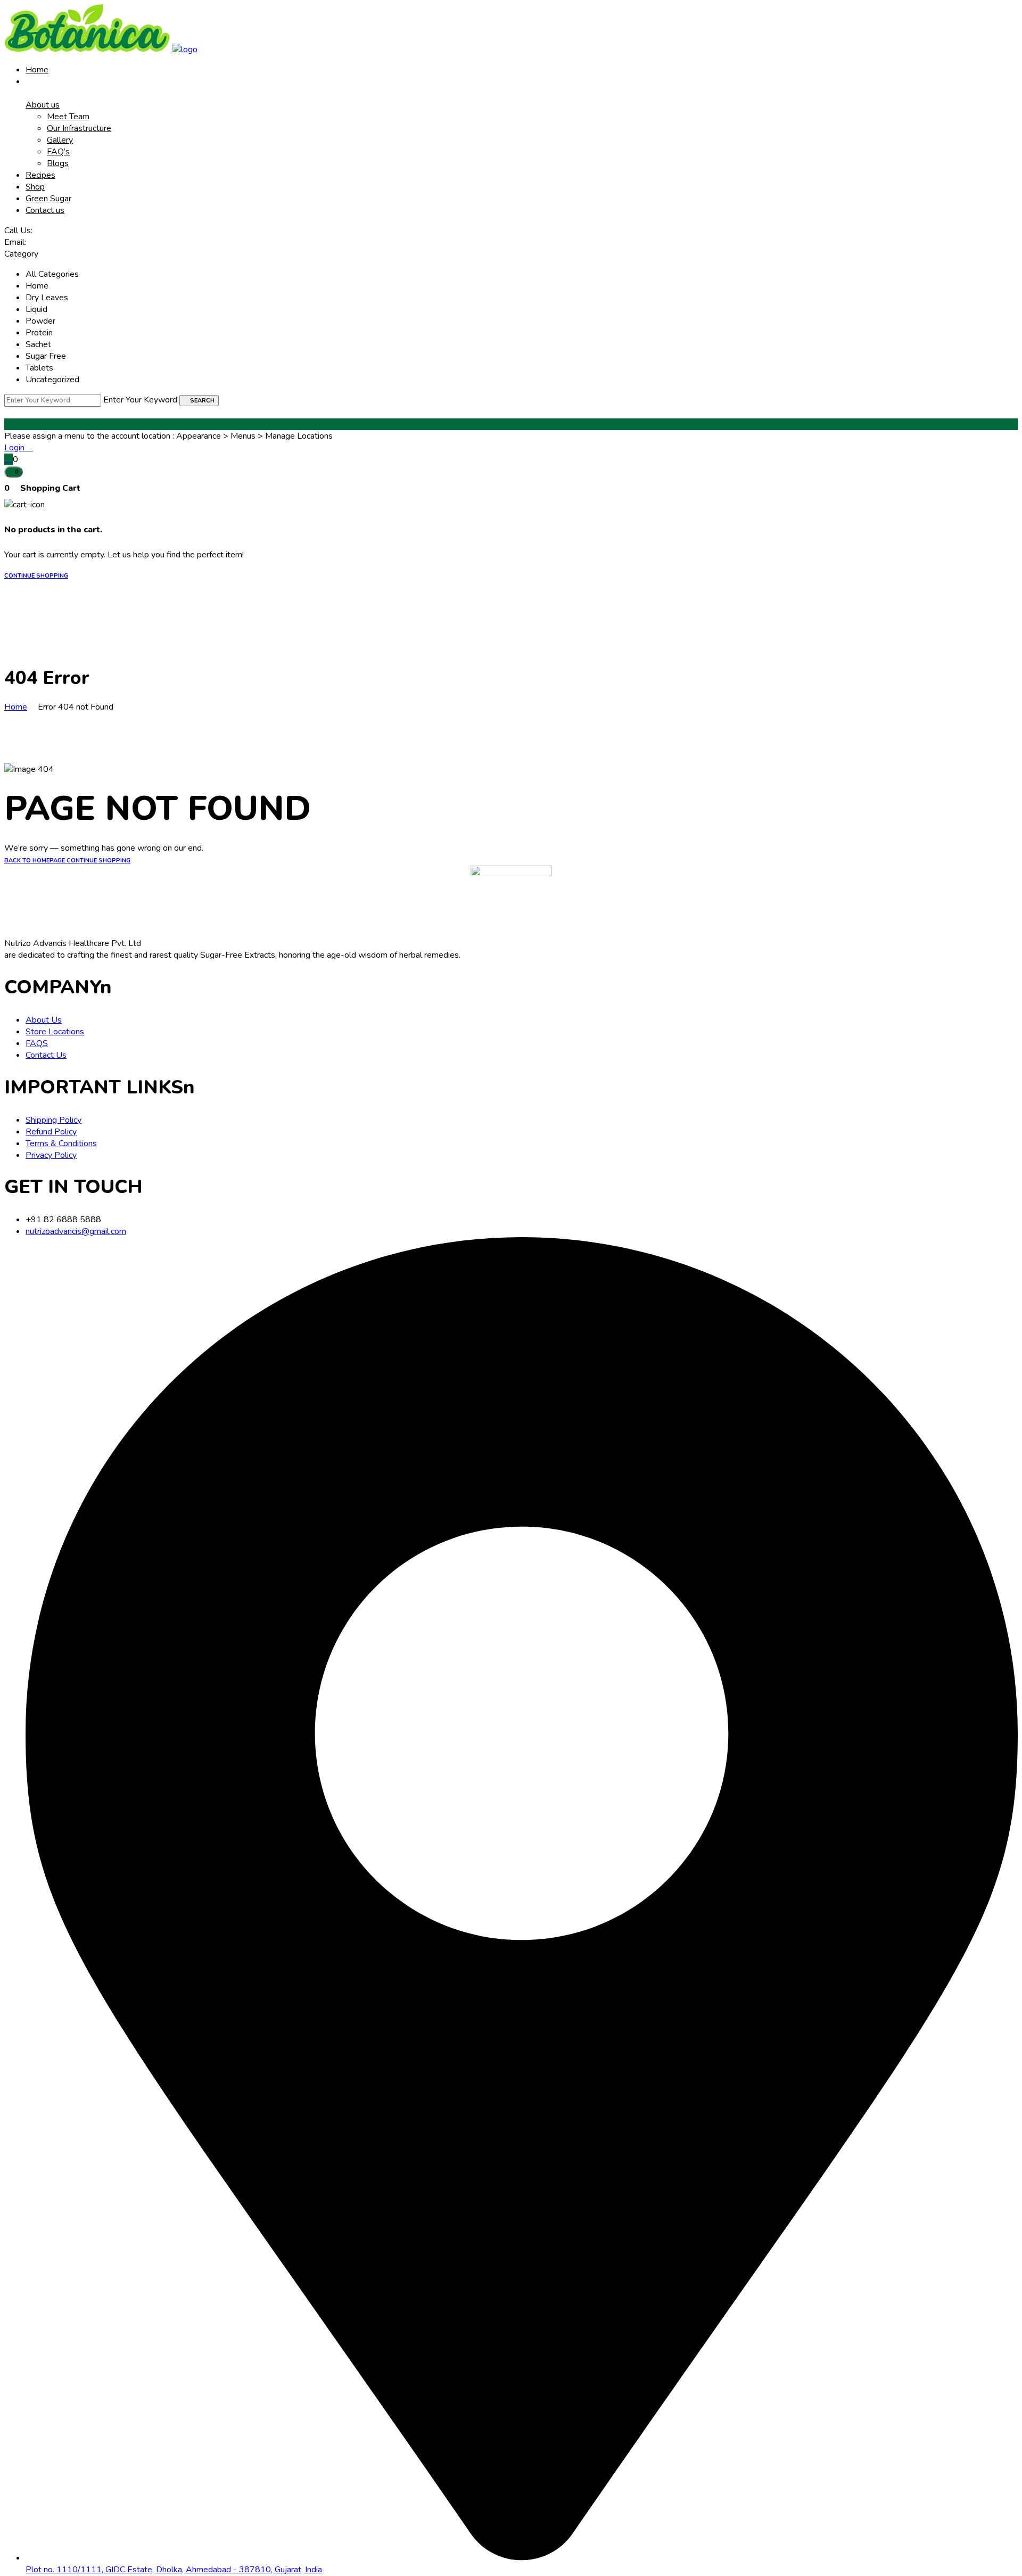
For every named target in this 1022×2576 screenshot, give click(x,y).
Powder (40, 321)
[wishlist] (9, 459)
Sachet (38, 344)
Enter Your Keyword (140, 400)
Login (15, 448)
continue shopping (36, 576)
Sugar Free (46, 356)
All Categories (52, 274)
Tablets (39, 368)
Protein (39, 333)
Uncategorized (52, 380)
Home (37, 286)
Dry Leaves (47, 298)
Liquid (36, 309)
